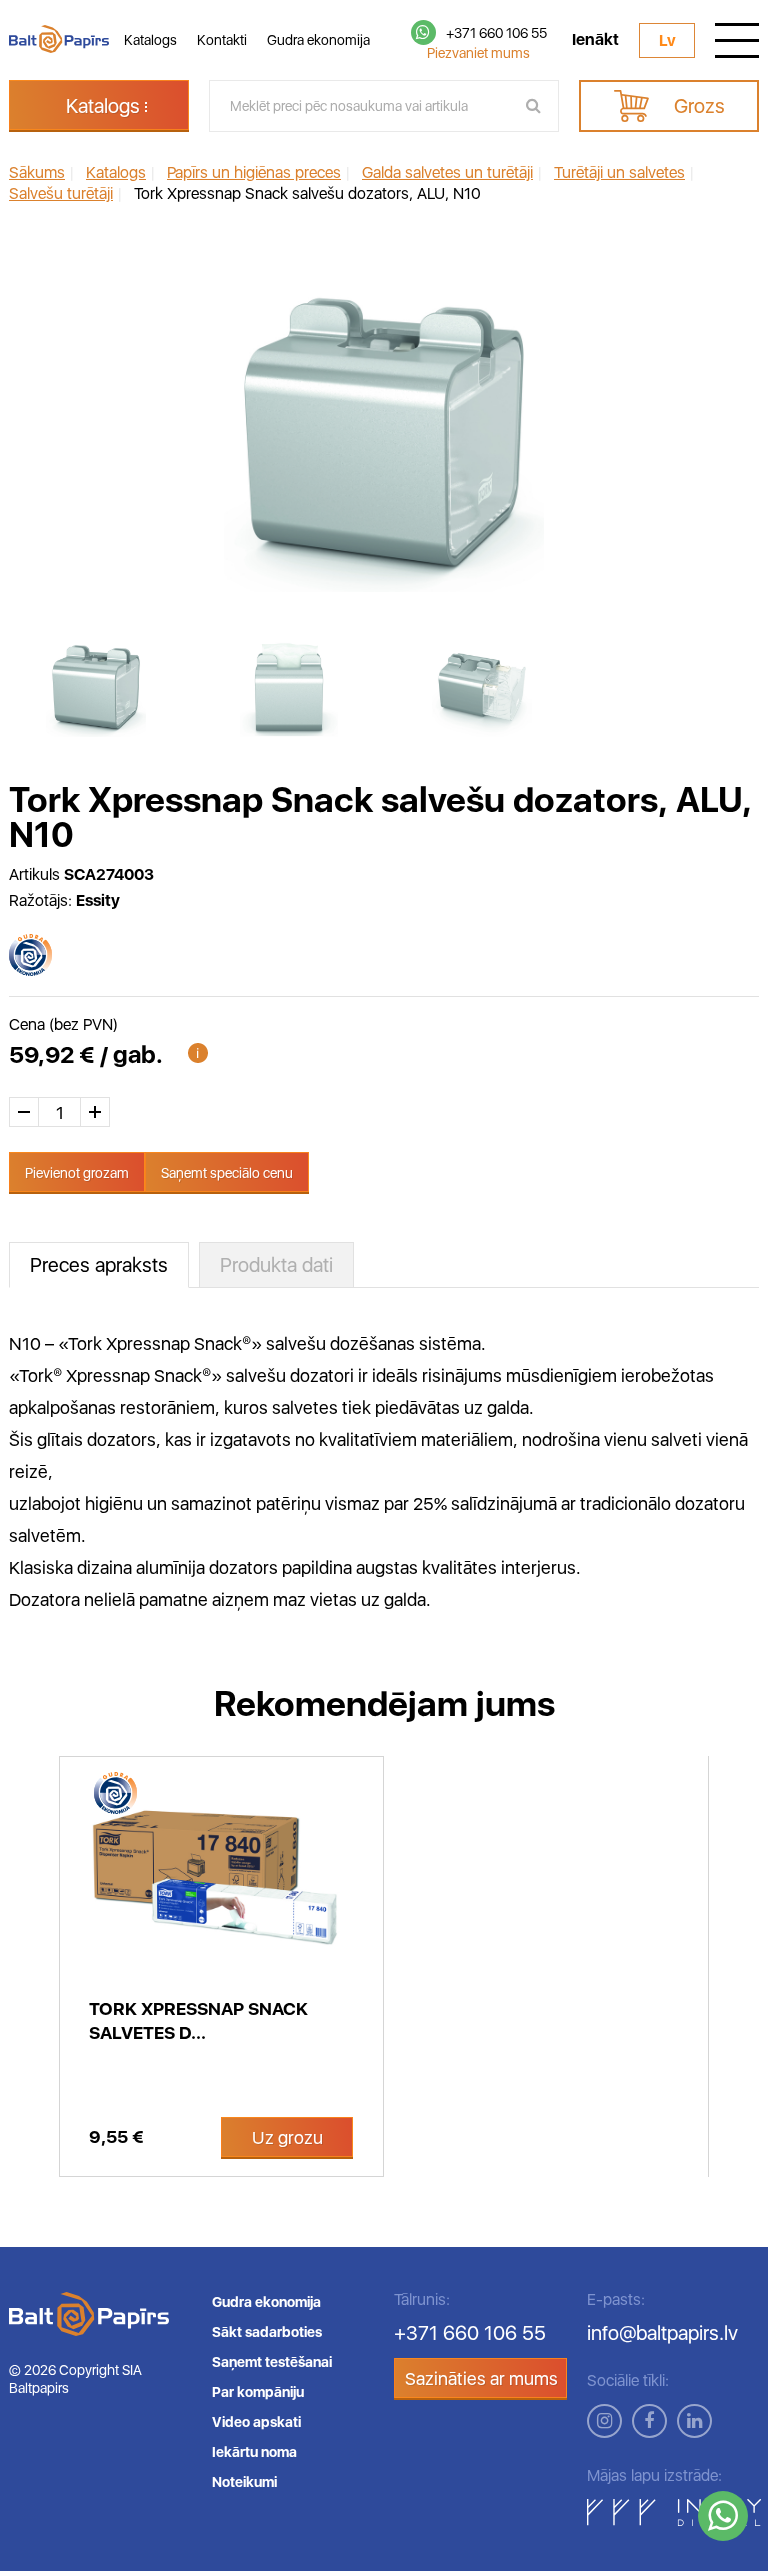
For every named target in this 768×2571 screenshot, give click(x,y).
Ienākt (595, 40)
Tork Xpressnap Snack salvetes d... (198, 2020)
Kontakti (222, 40)
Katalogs (150, 40)
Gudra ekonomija (318, 40)
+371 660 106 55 (496, 33)
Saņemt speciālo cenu (227, 1173)
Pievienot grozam (77, 1173)
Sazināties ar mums (481, 2378)
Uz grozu (287, 2137)
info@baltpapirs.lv (662, 2333)
